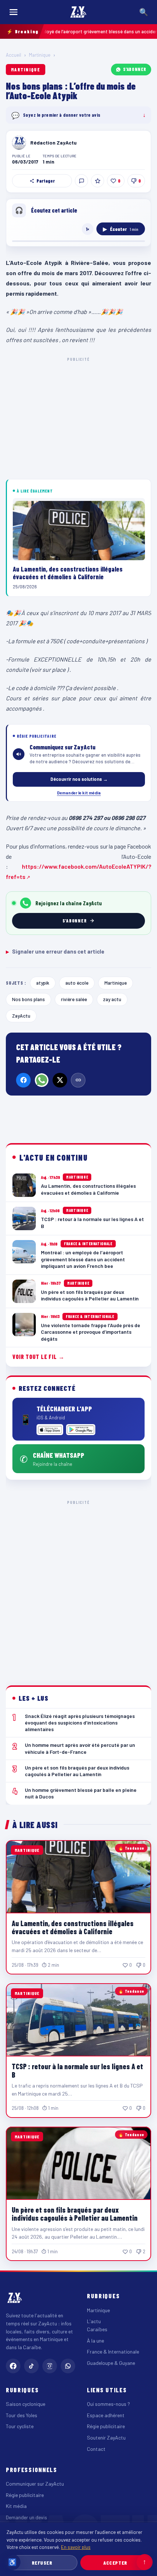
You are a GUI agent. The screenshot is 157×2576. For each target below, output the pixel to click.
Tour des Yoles (22, 2415)
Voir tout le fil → (39, 1357)
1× (88, 229)
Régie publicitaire (106, 2426)
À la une (95, 2341)
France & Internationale (113, 2352)
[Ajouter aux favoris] (97, 181)
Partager (46, 181)
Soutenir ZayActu (106, 2438)
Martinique (40, 55)
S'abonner (135, 69)
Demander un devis (26, 2517)
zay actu (112, 999)
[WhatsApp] (42, 1080)
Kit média (16, 2506)
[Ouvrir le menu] (14, 12)
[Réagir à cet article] (81, 181)
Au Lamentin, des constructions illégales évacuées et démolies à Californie (73, 1927)
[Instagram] (50, 2366)
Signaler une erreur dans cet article (55, 951)
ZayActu (21, 1016)
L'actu (94, 2321)
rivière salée (74, 999)
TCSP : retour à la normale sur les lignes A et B (77, 2070)
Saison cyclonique (26, 2404)
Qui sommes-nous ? (108, 2404)
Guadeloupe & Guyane (111, 2363)
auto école (77, 983)
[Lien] (78, 1080)
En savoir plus (76, 2547)
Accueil (14, 55)
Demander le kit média (79, 793)
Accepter (115, 2563)
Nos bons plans (28, 999)
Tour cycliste (20, 2426)
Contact (96, 2449)
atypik (43, 983)
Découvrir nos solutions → (79, 779)
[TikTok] (31, 2366)
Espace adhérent (106, 2415)
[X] (60, 1080)
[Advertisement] (78, 1587)
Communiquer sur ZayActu (35, 2484)
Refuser (42, 2563)
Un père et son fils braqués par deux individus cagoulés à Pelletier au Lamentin (75, 2214)
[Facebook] (23, 1080)
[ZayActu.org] (78, 12)
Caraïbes (97, 2329)
